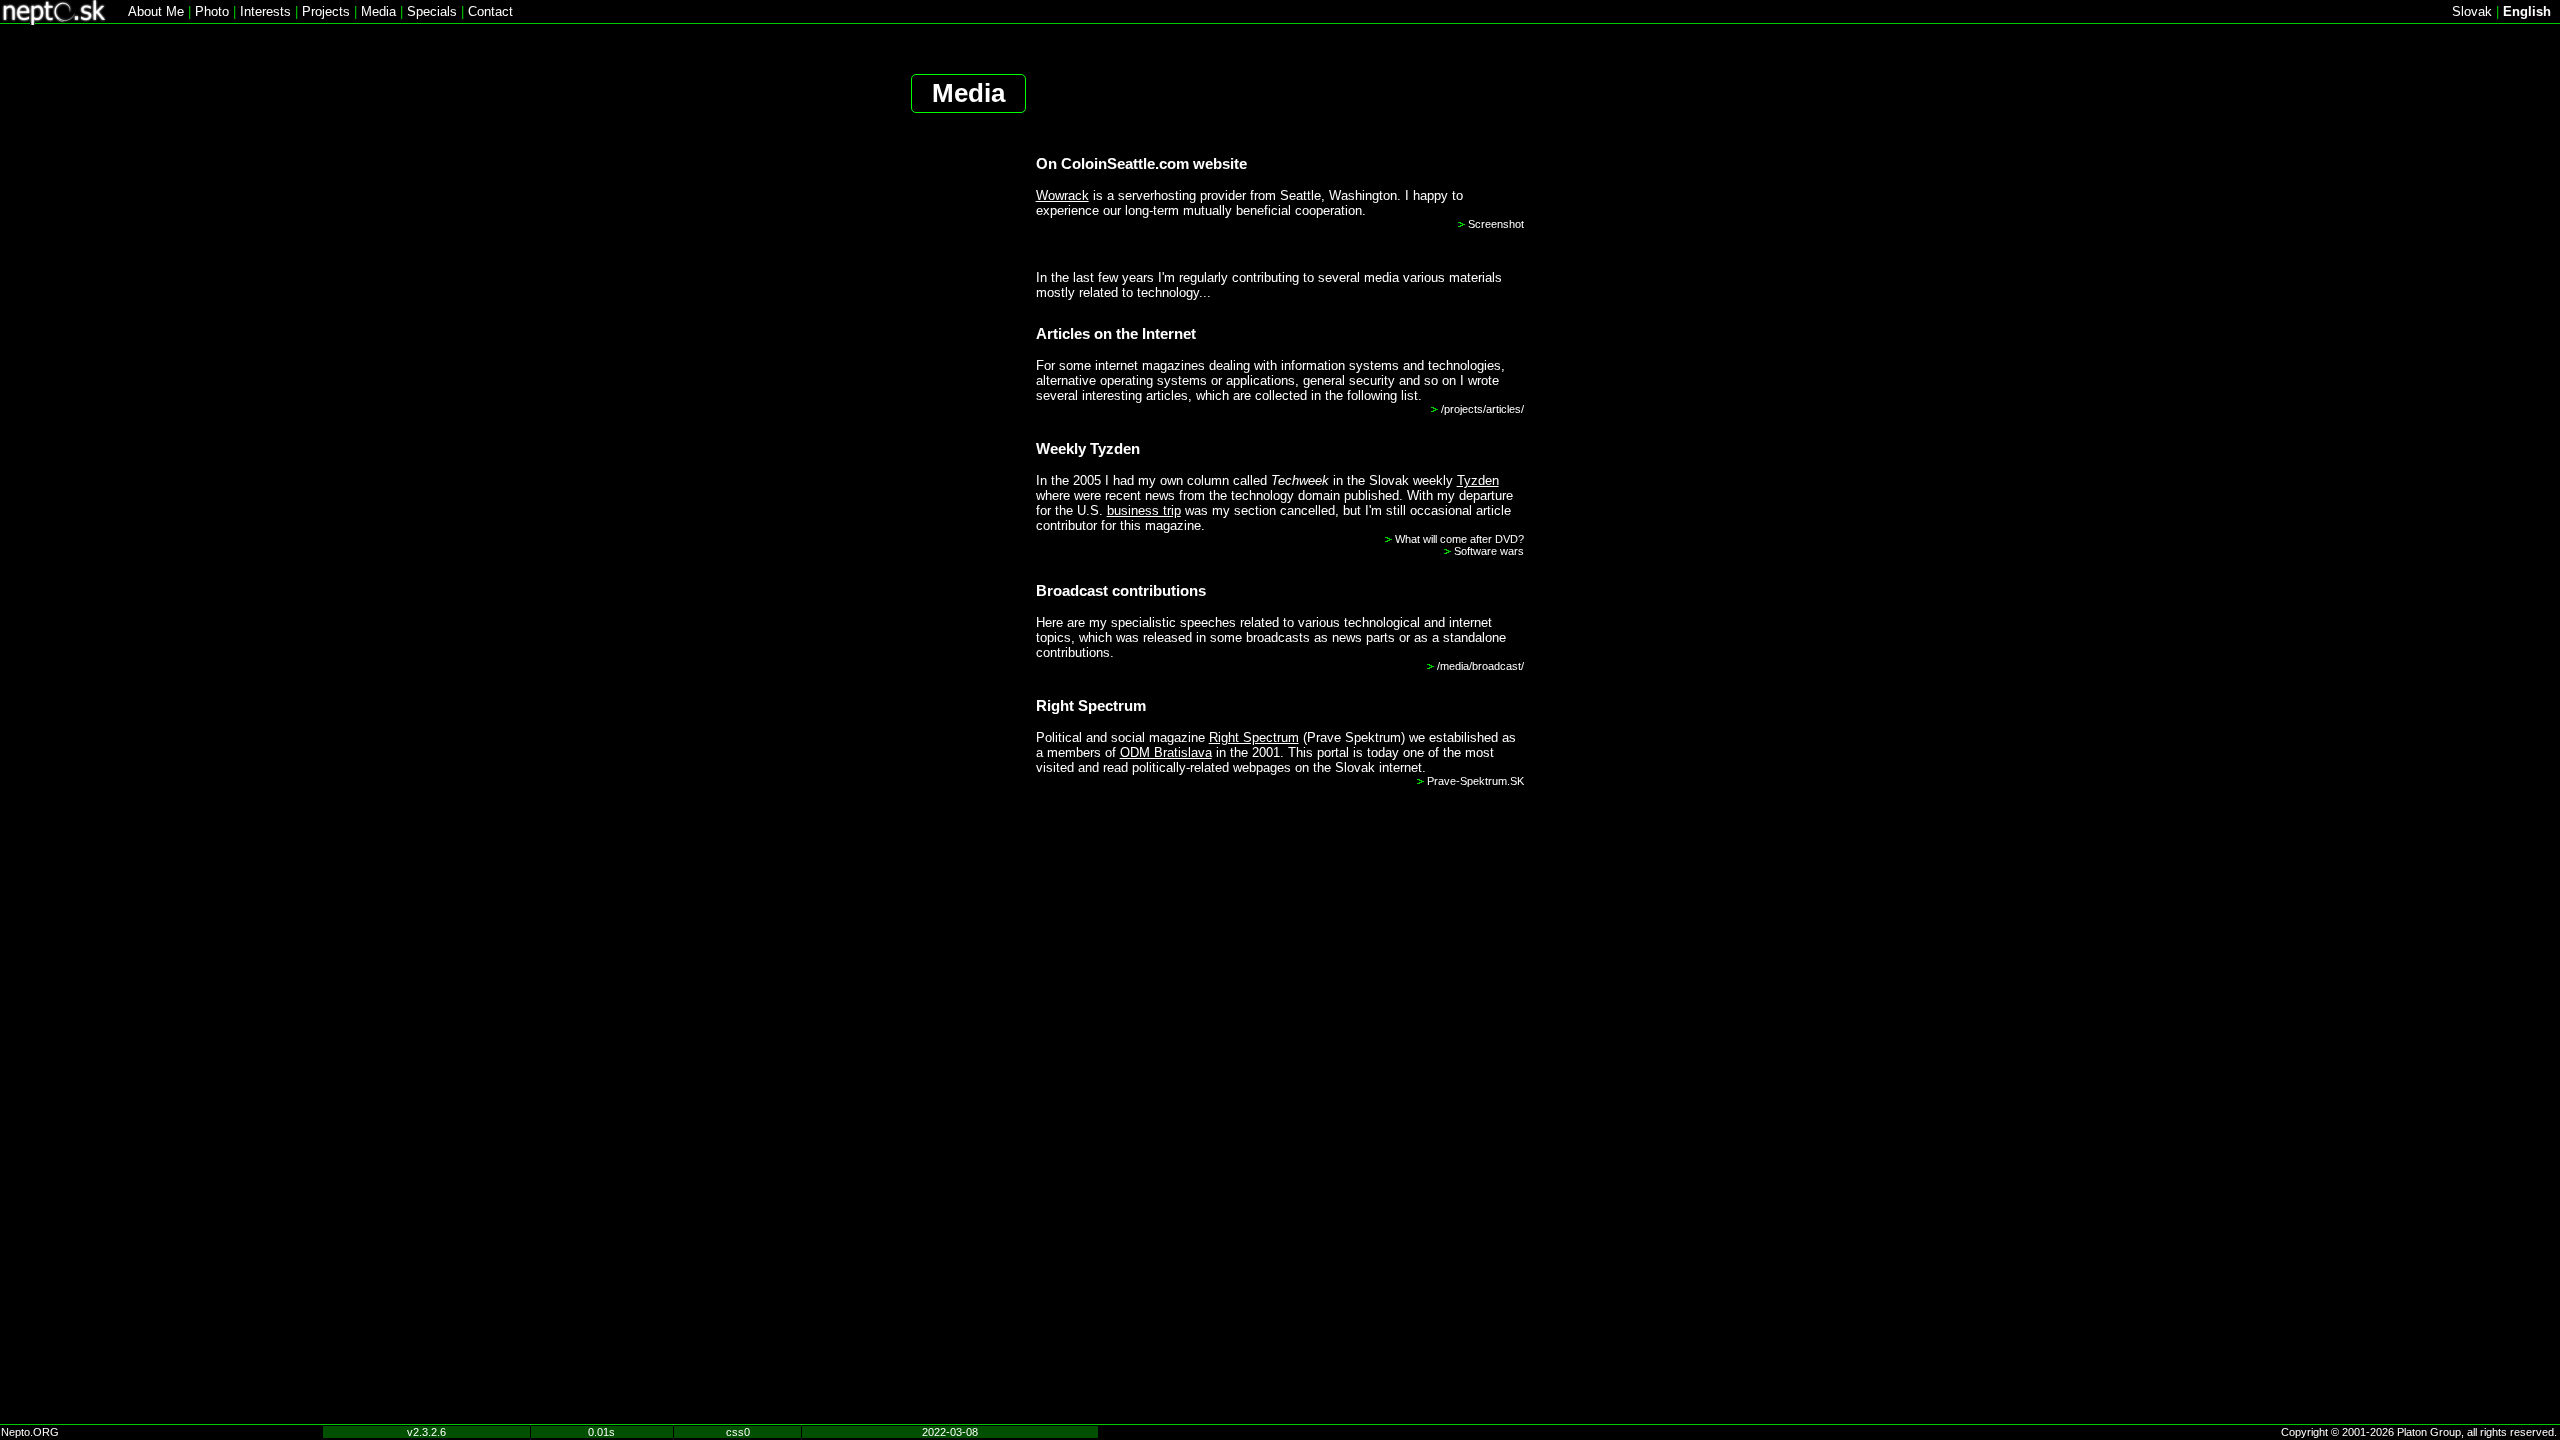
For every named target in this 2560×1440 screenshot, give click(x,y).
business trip (1144, 510)
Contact (490, 11)
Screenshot (1496, 224)
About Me (156, 11)
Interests (265, 11)
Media (378, 11)
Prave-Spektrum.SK (1475, 781)
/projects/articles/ (1482, 409)
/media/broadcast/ (1480, 666)
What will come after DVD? (1459, 539)
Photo (212, 11)
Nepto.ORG (30, 1432)
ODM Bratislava (1166, 752)
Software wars (1489, 551)
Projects (326, 11)
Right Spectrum (1254, 737)
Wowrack (1062, 195)
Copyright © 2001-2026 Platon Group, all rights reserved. (2419, 1432)
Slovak (2472, 11)
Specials (432, 11)
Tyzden (1478, 480)
